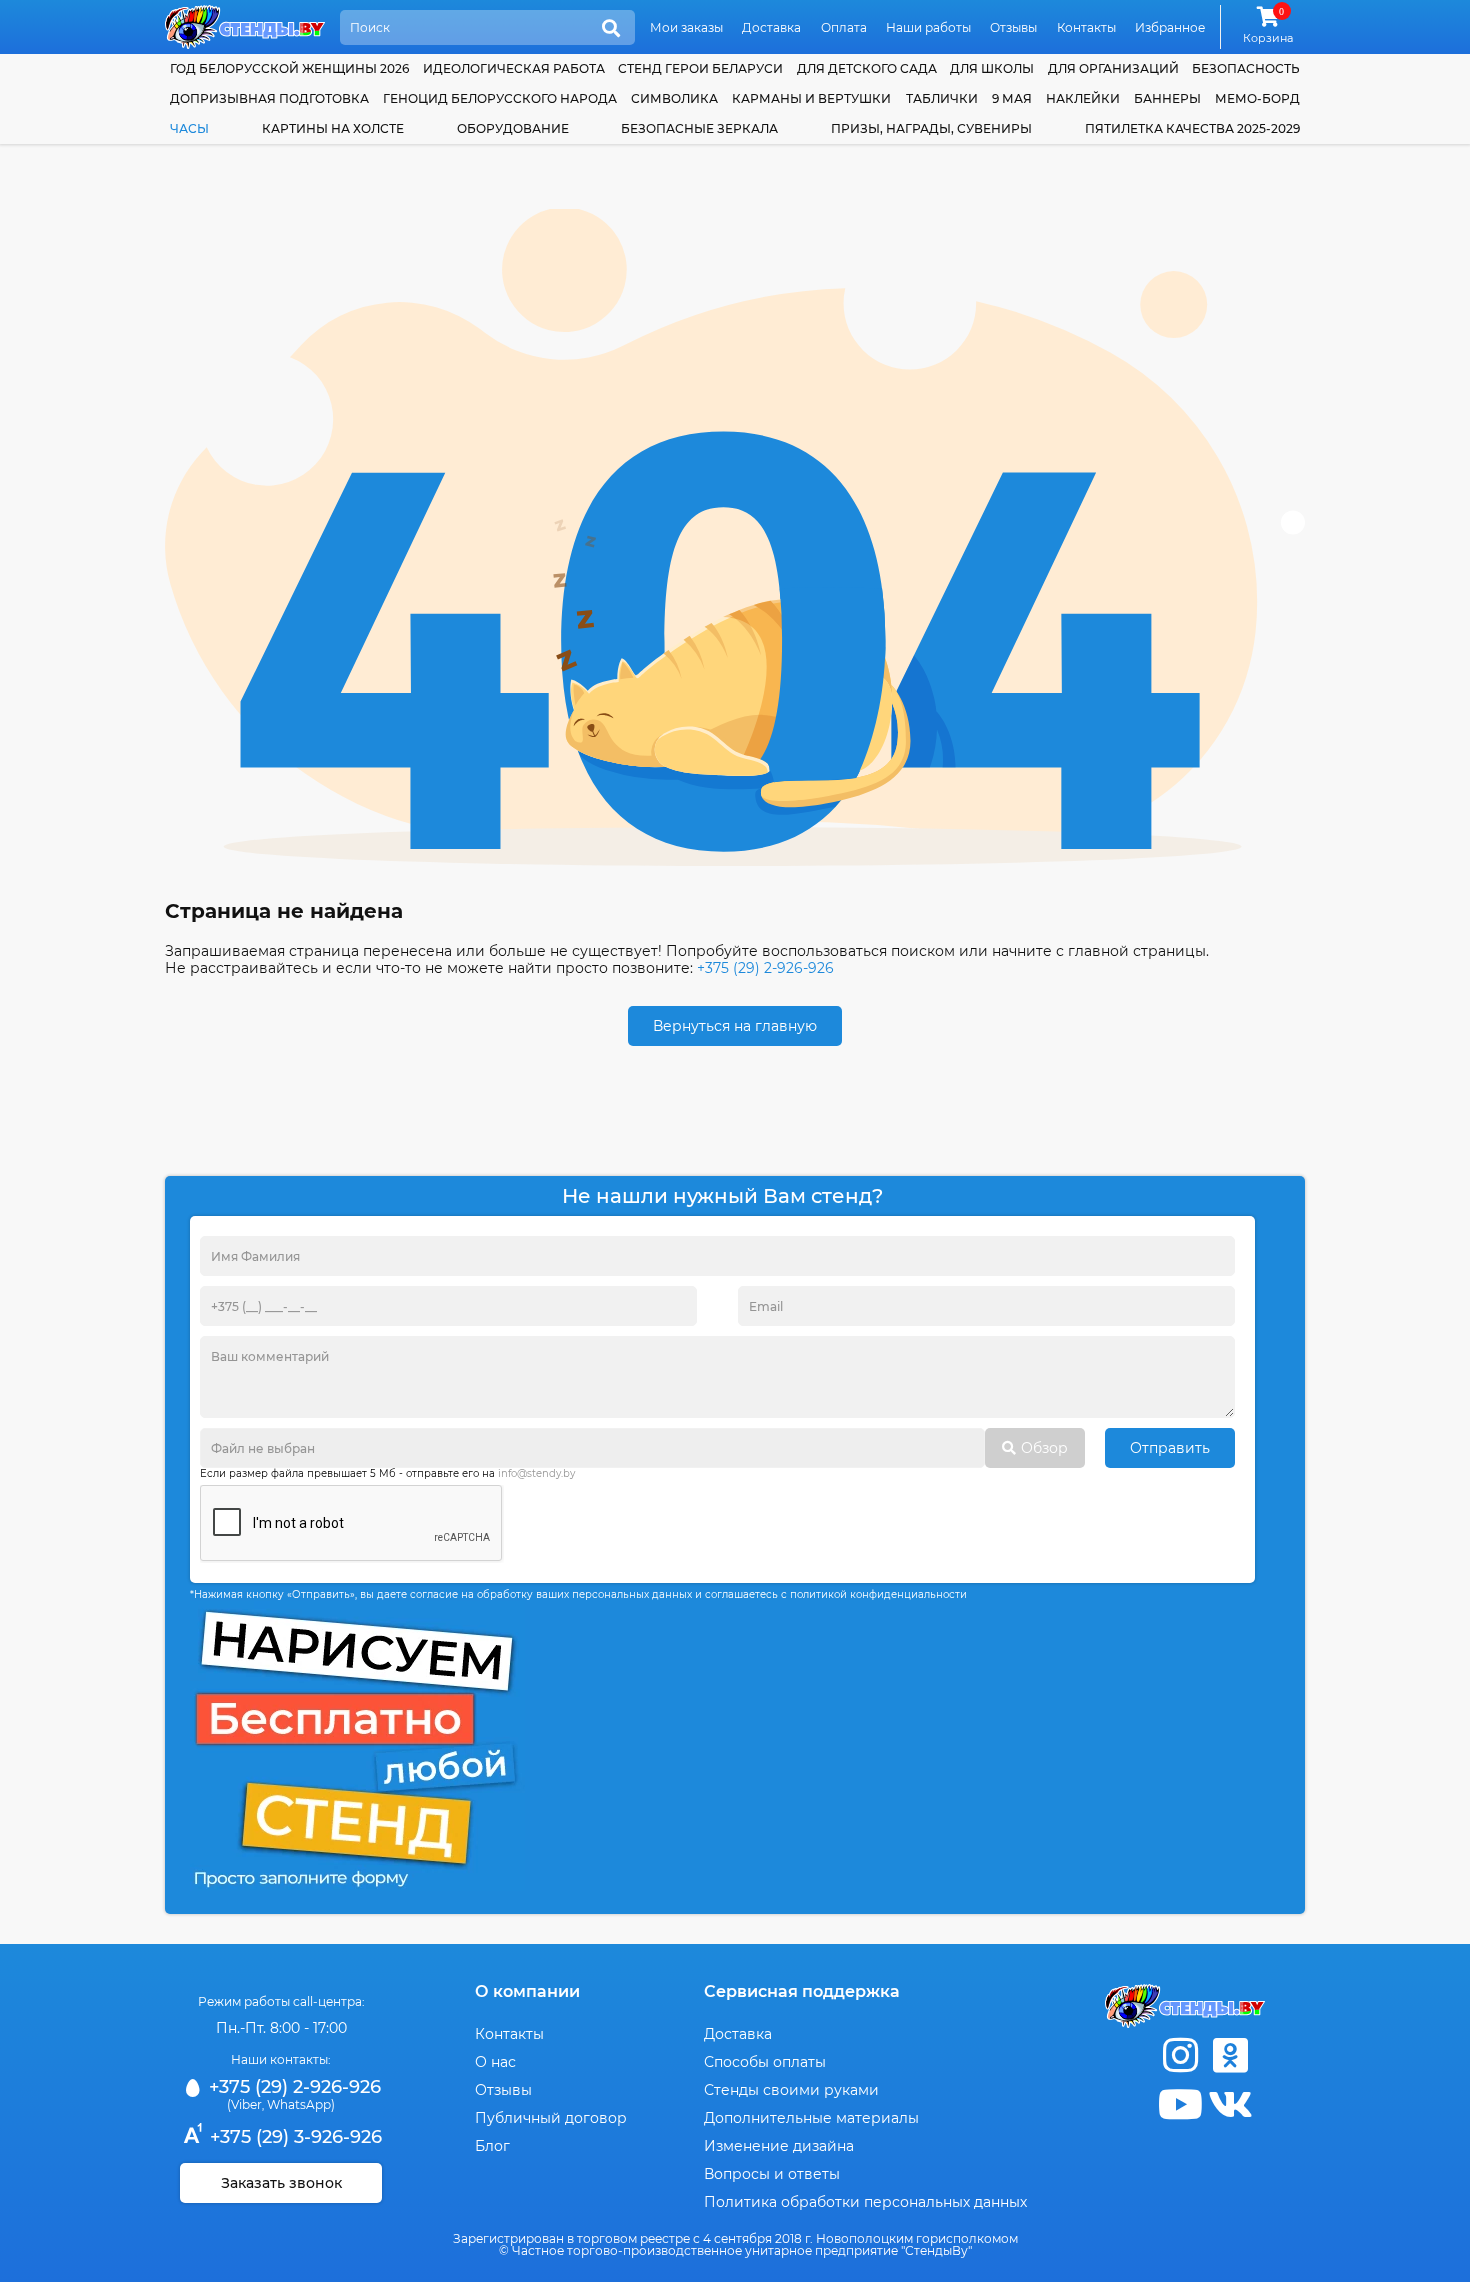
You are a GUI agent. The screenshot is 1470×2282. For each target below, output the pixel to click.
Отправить (1170, 1448)
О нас (495, 2062)
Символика (674, 98)
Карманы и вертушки (811, 98)
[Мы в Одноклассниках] (1230, 2055)
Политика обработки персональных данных (865, 2202)
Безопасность (1246, 68)
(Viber (244, 2104)
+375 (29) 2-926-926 (765, 968)
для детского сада (867, 68)
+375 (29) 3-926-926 (293, 2137)
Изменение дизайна (779, 2146)
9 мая (1012, 98)
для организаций (1113, 68)
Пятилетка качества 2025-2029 (1192, 128)
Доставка (771, 27)
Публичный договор (551, 2118)
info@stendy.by (536, 1473)
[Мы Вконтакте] (1230, 2104)
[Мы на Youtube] (1180, 2104)
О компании (527, 1991)
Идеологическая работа (514, 68)
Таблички (942, 98)
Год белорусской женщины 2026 (289, 68)
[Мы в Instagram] (1180, 2055)
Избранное (1170, 27)
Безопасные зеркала (699, 128)
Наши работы (928, 27)
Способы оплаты (765, 2062)
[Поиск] (611, 29)
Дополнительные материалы (811, 2118)
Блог (492, 2146)
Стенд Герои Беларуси (700, 68)
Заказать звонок (281, 2183)
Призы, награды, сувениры (931, 128)
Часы (189, 128)
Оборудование (513, 128)
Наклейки (1083, 98)
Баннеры (1167, 98)
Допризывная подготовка (269, 98)
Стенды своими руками (791, 2090)
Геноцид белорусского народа (500, 98)
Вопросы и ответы (772, 2174)
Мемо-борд (1257, 98)
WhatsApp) (301, 2104)
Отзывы (1013, 27)
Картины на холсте (333, 128)
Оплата (844, 27)
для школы (992, 68)
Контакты (1086, 27)
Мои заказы (686, 27)
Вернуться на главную (735, 1026)
